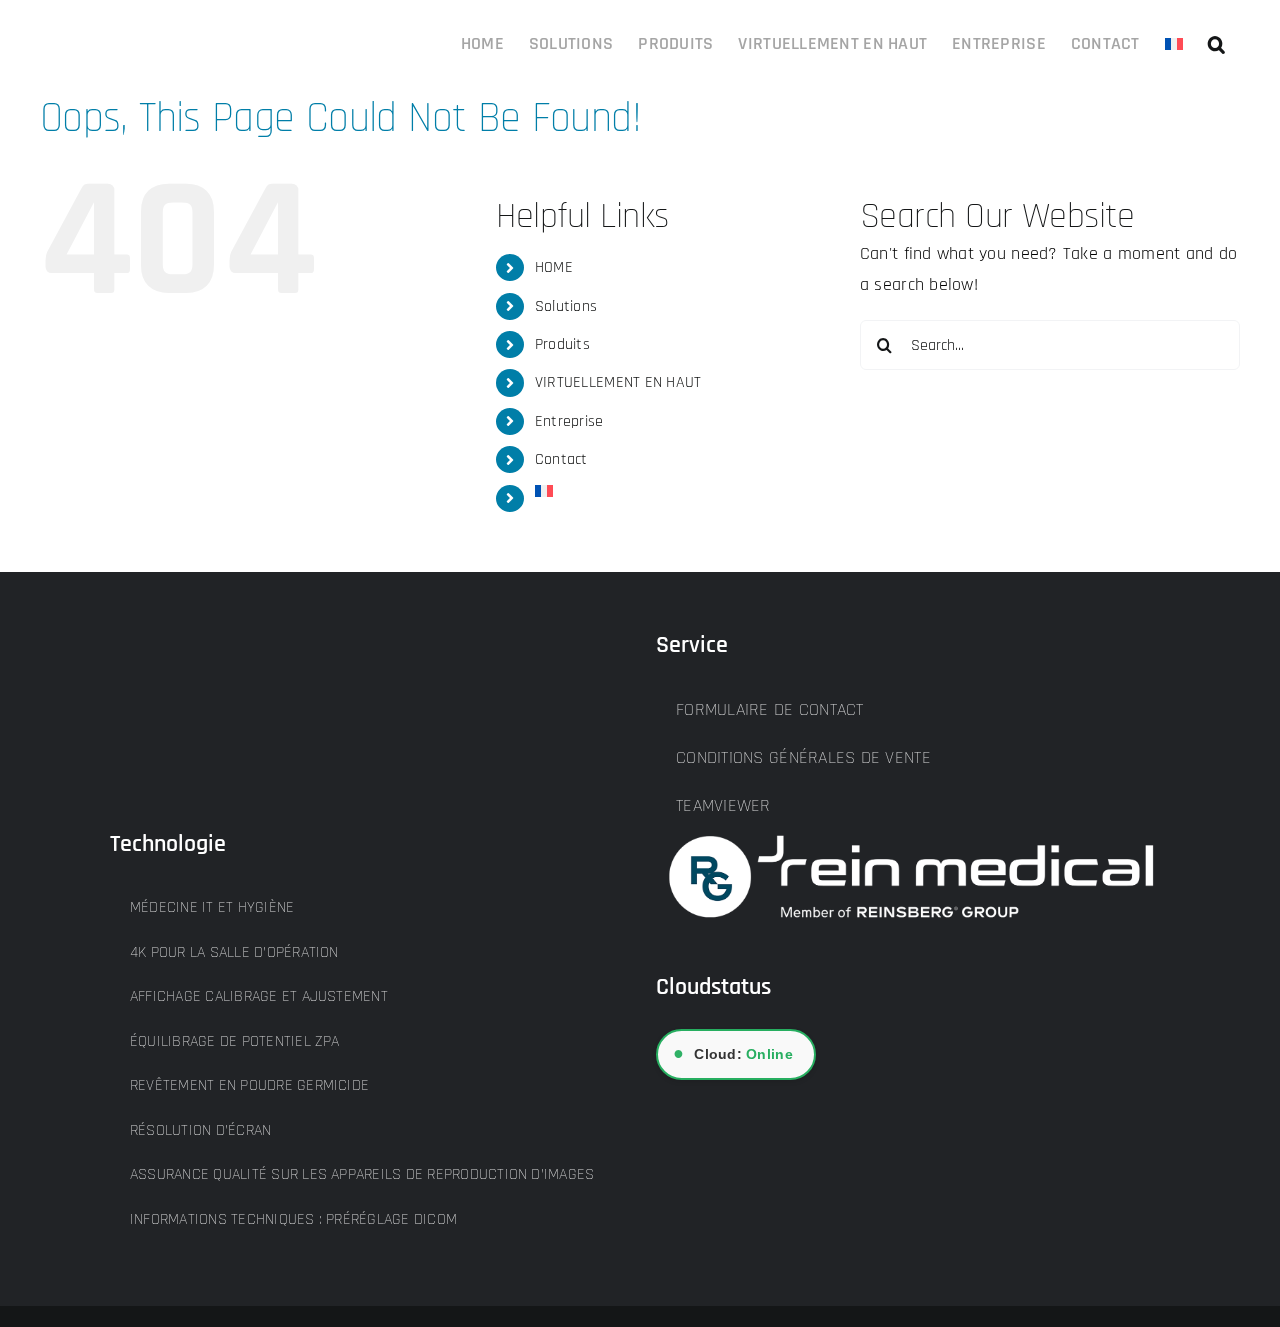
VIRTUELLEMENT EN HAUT (618, 382)
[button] (1216, 42)
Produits (562, 344)
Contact (561, 459)
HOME (554, 267)
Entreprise (569, 421)
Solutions (566, 306)
